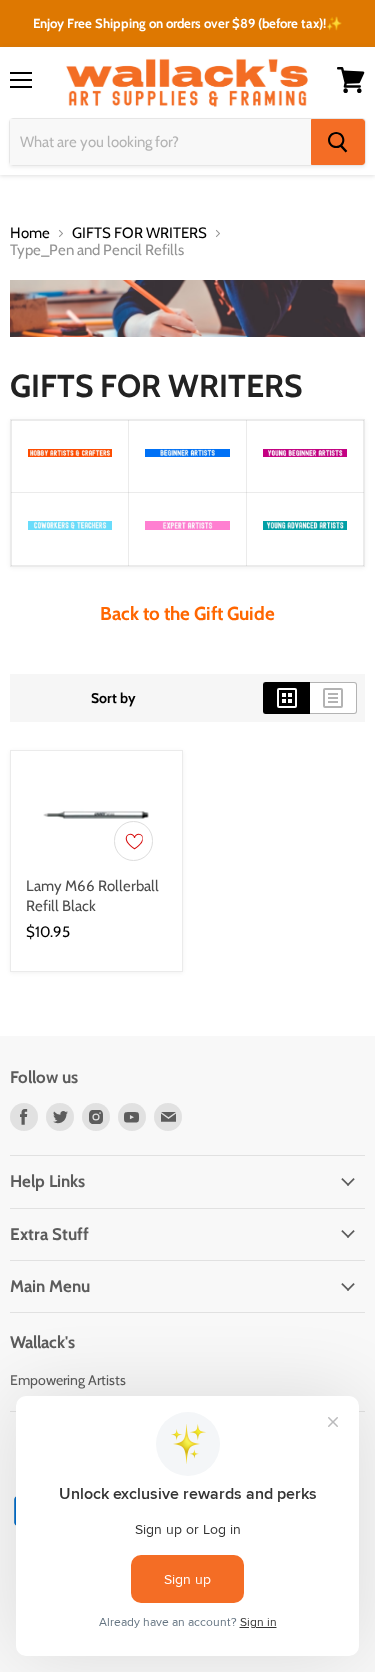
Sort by (113, 698)
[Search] (338, 142)
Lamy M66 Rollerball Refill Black (92, 896)
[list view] (333, 698)
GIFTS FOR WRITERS (139, 233)
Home (30, 233)
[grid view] (286, 698)
